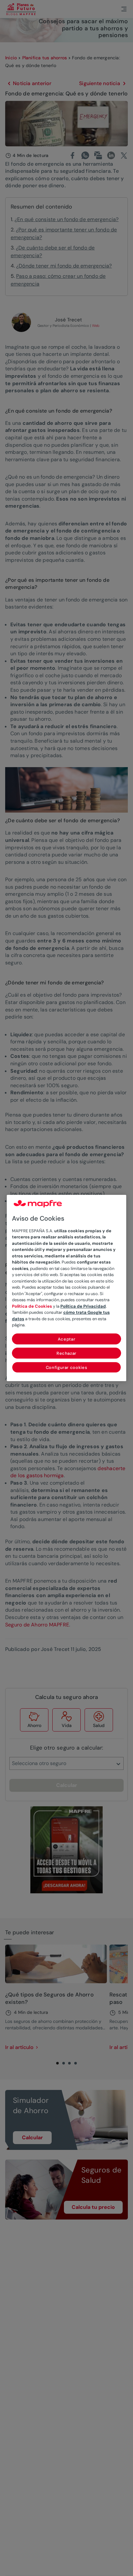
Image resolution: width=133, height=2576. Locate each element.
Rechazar (66, 1353)
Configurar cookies (67, 1367)
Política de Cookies (32, 1306)
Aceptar (67, 1339)
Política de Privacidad (83, 1306)
